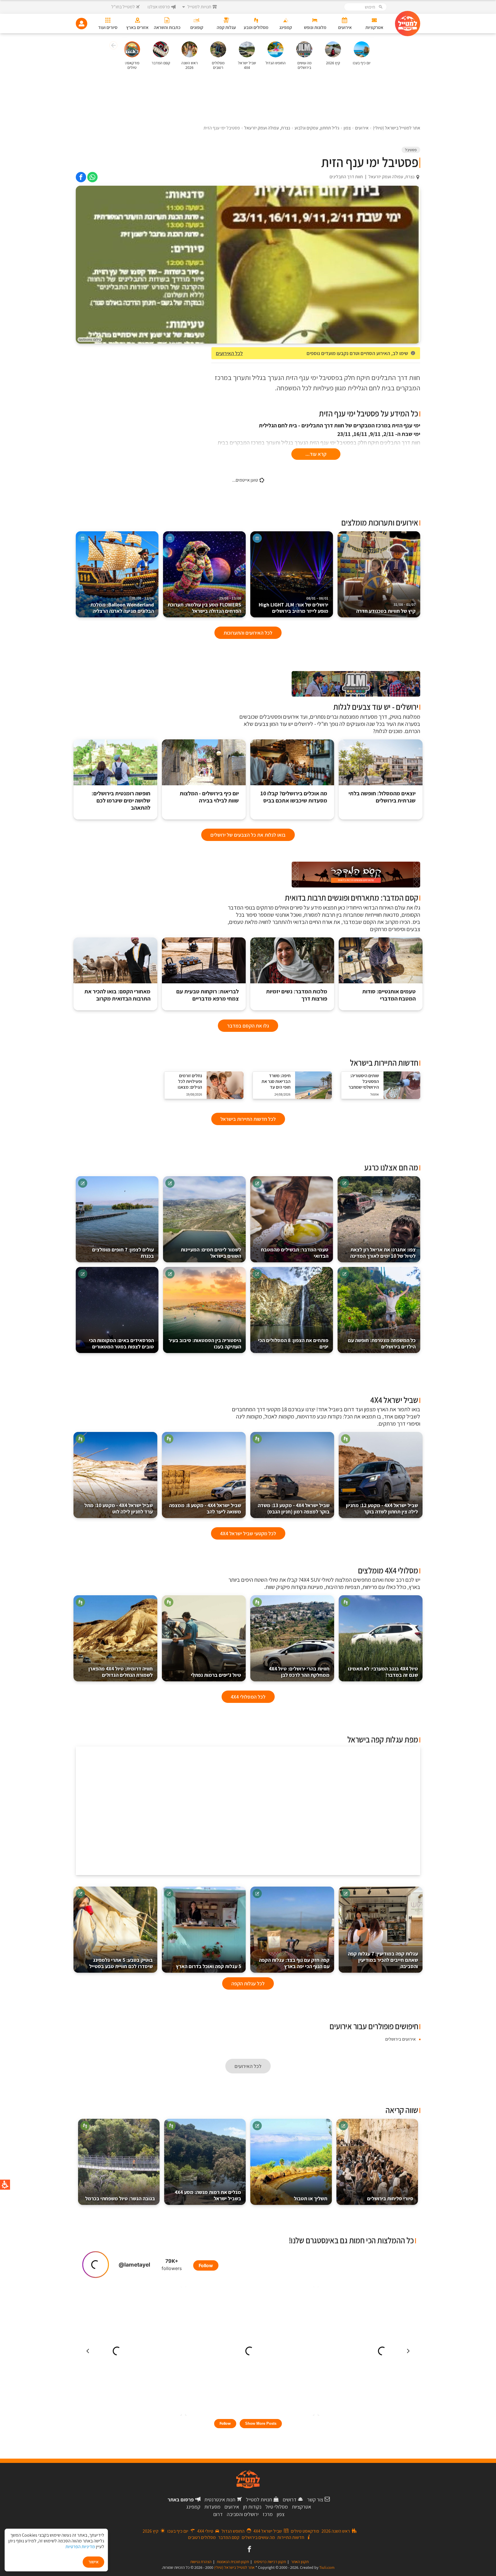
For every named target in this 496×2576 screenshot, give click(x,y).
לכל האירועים (229, 353)
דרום (218, 2514)
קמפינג (193, 2507)
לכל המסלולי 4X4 (248, 1697)
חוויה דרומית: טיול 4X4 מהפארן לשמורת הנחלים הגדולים (121, 1672)
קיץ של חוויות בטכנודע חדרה (386, 608)
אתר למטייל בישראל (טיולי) (234, 2567)
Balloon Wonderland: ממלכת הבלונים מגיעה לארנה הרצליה (122, 605)
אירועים (232, 2507)
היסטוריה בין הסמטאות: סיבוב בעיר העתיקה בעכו (205, 1343)
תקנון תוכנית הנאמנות (233, 2562)
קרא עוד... (316, 454)
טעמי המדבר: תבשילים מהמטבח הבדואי (295, 1253)
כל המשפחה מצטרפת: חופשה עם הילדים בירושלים (382, 1343)
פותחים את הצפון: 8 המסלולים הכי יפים (293, 1343)
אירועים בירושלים (400, 2039)
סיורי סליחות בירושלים (390, 2198)
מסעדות (212, 2507)
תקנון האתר (300, 2562)
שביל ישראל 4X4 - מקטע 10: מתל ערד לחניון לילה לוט (119, 1508)
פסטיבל (411, 150)
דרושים (290, 2500)
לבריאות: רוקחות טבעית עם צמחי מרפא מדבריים (208, 995)
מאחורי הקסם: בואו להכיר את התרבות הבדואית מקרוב (117, 995)
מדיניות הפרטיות (80, 2547)
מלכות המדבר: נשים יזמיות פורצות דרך (297, 995)
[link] (92, 177)
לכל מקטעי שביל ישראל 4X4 (248, 1533)
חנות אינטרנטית (220, 2500)
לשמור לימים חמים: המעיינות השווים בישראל (211, 1253)
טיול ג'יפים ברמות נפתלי (216, 1675)
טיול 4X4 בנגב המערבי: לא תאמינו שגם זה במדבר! (383, 1672)
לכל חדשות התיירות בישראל (248, 1119)
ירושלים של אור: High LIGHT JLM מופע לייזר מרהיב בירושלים (293, 605)
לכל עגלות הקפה (248, 1983)
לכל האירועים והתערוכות (248, 633)
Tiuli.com (327, 2567)
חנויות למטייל (259, 2500)
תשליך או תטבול (311, 2198)
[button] (113, 46)
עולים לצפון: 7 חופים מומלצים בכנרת (123, 1253)
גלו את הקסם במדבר (248, 1026)
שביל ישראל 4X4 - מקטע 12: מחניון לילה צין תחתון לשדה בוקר (382, 1508)
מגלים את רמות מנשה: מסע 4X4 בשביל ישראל (208, 2195)
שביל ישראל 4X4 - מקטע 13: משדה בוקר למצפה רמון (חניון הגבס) (294, 1508)
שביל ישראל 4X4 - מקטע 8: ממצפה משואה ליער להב (205, 1508)
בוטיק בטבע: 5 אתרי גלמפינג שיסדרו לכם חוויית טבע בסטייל (121, 1963)
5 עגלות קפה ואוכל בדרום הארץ (209, 1966)
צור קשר (315, 2500)
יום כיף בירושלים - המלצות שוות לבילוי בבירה (209, 797)
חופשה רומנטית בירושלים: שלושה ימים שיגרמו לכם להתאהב (121, 801)
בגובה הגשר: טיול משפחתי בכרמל (120, 2198)
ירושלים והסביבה (243, 2514)
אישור (93, 2562)
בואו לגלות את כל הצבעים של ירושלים (248, 835)
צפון (281, 2514)
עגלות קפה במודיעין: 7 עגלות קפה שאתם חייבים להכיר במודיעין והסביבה (383, 1960)
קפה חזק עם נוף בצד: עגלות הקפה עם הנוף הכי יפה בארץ (294, 1963)
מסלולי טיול (277, 2507)
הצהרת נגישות (201, 2562)
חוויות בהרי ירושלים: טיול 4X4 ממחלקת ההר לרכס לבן (299, 1672)
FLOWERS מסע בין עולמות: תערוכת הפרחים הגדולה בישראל (204, 605)
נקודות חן (252, 2507)
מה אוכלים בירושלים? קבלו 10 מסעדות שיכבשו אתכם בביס (294, 797)
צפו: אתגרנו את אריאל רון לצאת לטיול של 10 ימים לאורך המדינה (383, 1253)
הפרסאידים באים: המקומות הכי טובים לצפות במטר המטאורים (121, 1343)
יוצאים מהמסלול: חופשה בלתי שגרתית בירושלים (382, 797)
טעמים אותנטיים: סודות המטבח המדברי (389, 995)
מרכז (268, 2514)
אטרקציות (302, 2507)
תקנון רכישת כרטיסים (270, 2562)
